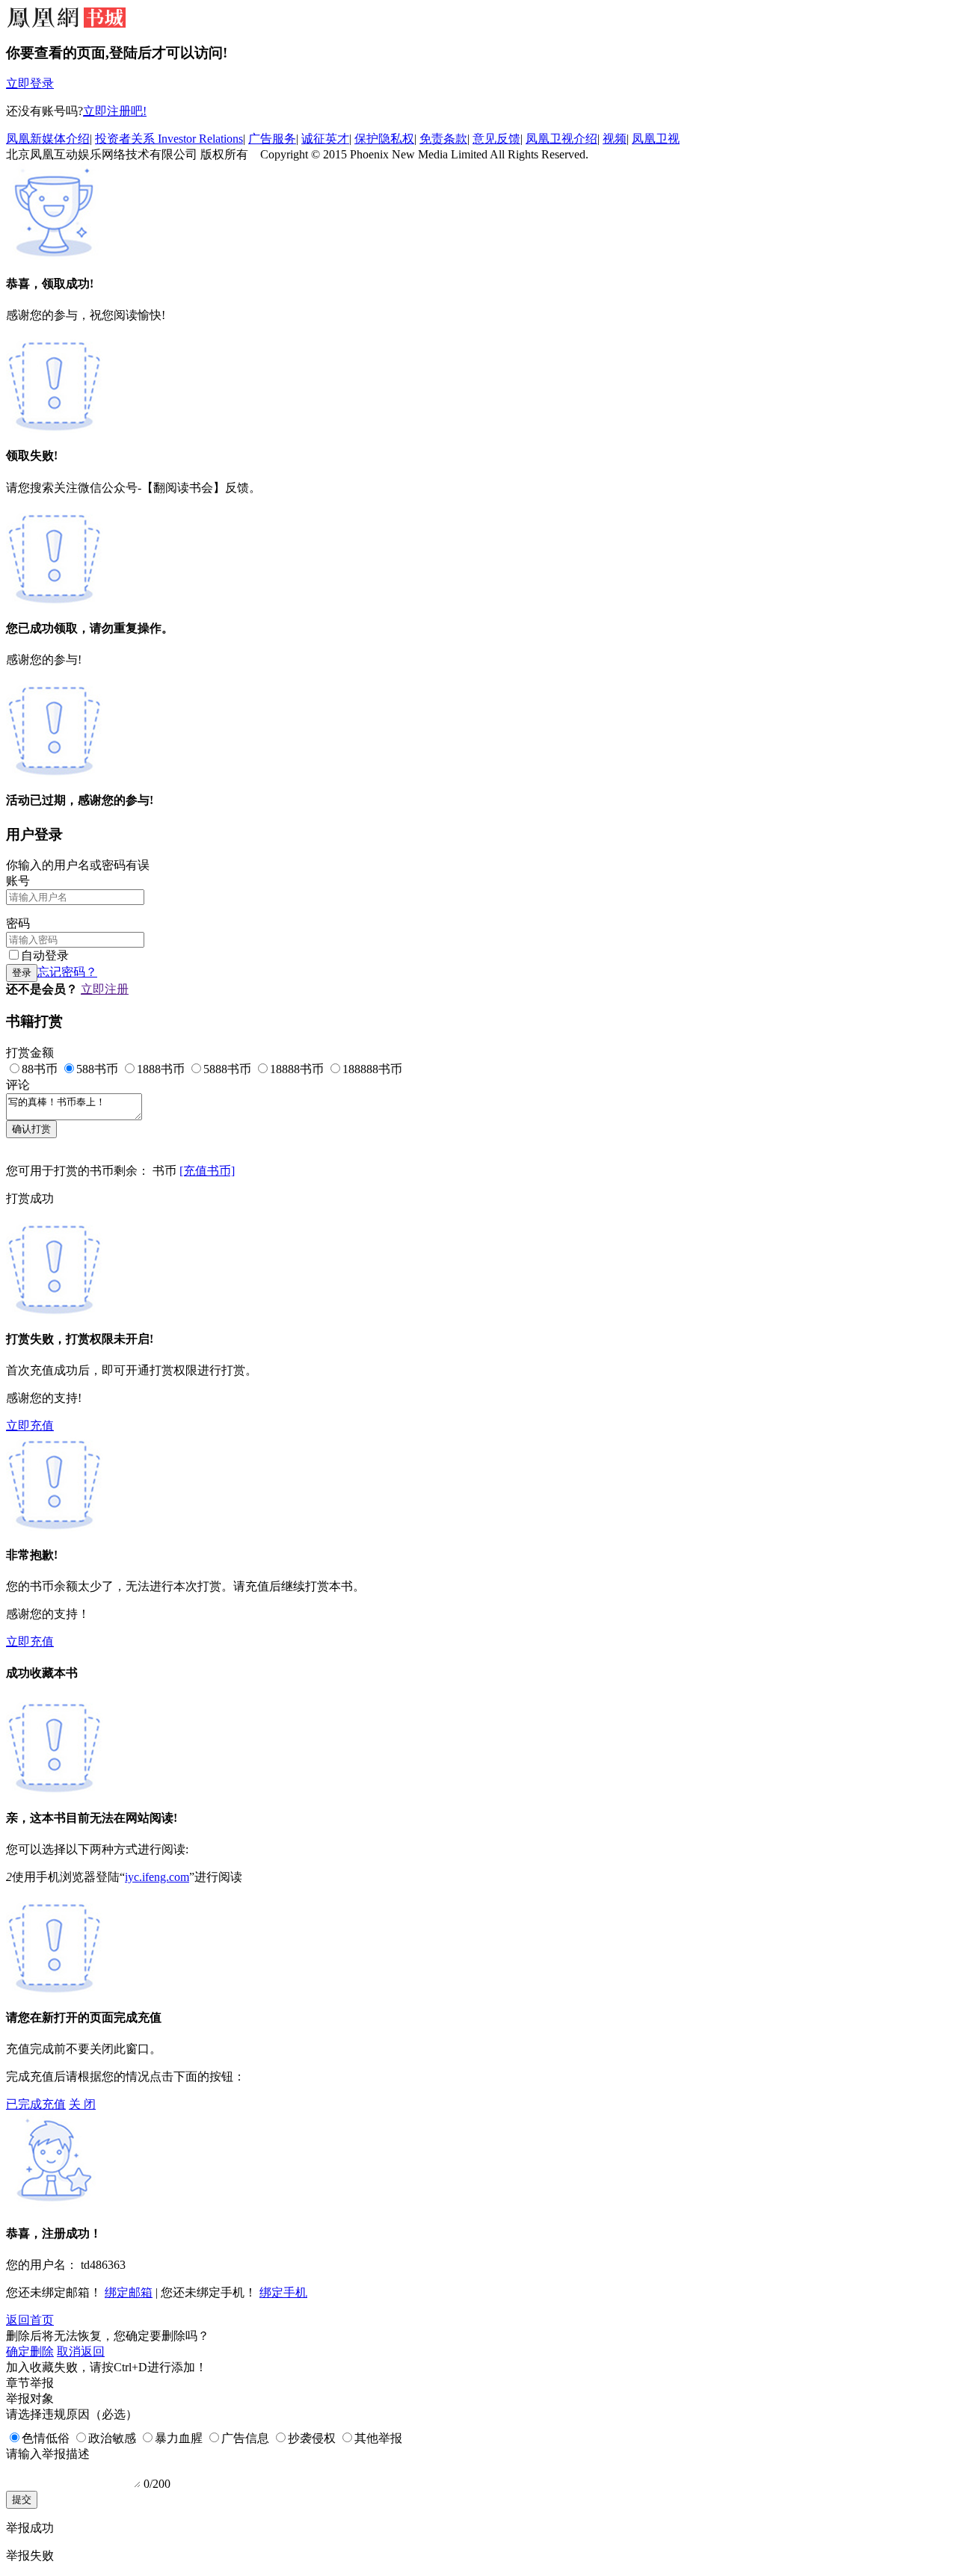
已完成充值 (36, 2104)
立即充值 (30, 1426)
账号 (18, 881)
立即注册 (105, 989)
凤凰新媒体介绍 (48, 139)
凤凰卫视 (656, 139)
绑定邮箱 (129, 2292)
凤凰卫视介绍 (561, 139)
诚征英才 (325, 139)
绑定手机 (283, 2292)
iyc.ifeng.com (157, 1877)
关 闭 (82, 2104)
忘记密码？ (67, 972)
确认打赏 (31, 1129)
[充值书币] (207, 1171)
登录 (22, 973)
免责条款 (443, 139)
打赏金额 (30, 1053)
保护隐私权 (384, 139)
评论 (18, 1085)
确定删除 (30, 2351)
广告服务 (272, 139)
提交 (22, 2499)
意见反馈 (496, 139)
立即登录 (30, 83)
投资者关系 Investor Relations (169, 139)
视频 (615, 139)
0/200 (157, 2484)
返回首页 (30, 2320)
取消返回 (81, 2351)
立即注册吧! (115, 111)
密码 (18, 923)
